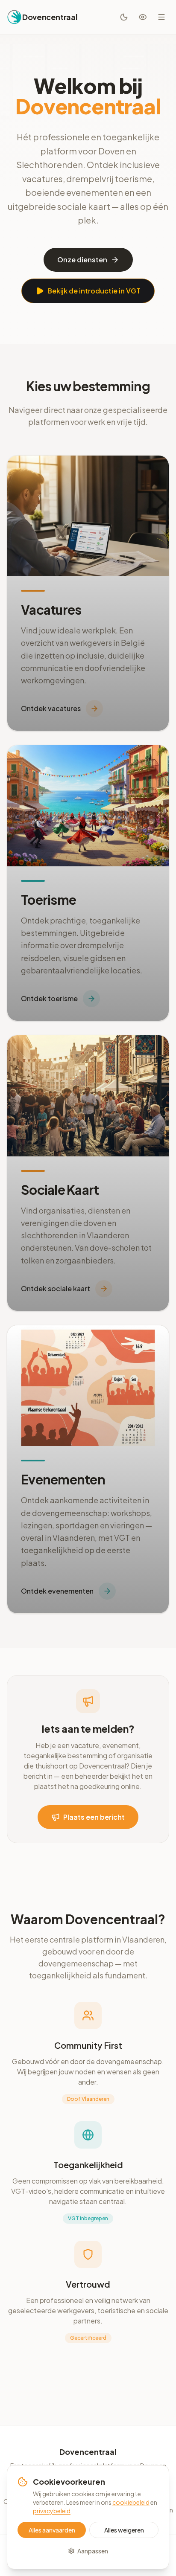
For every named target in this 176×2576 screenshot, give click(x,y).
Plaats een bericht (94, 1817)
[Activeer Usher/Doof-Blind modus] (143, 17)
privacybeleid (52, 2511)
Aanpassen (93, 2551)
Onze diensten (82, 260)
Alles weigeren (124, 2530)
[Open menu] (161, 17)
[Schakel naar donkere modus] (124, 17)
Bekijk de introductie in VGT (94, 291)
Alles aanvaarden (52, 2530)
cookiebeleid (131, 2502)
